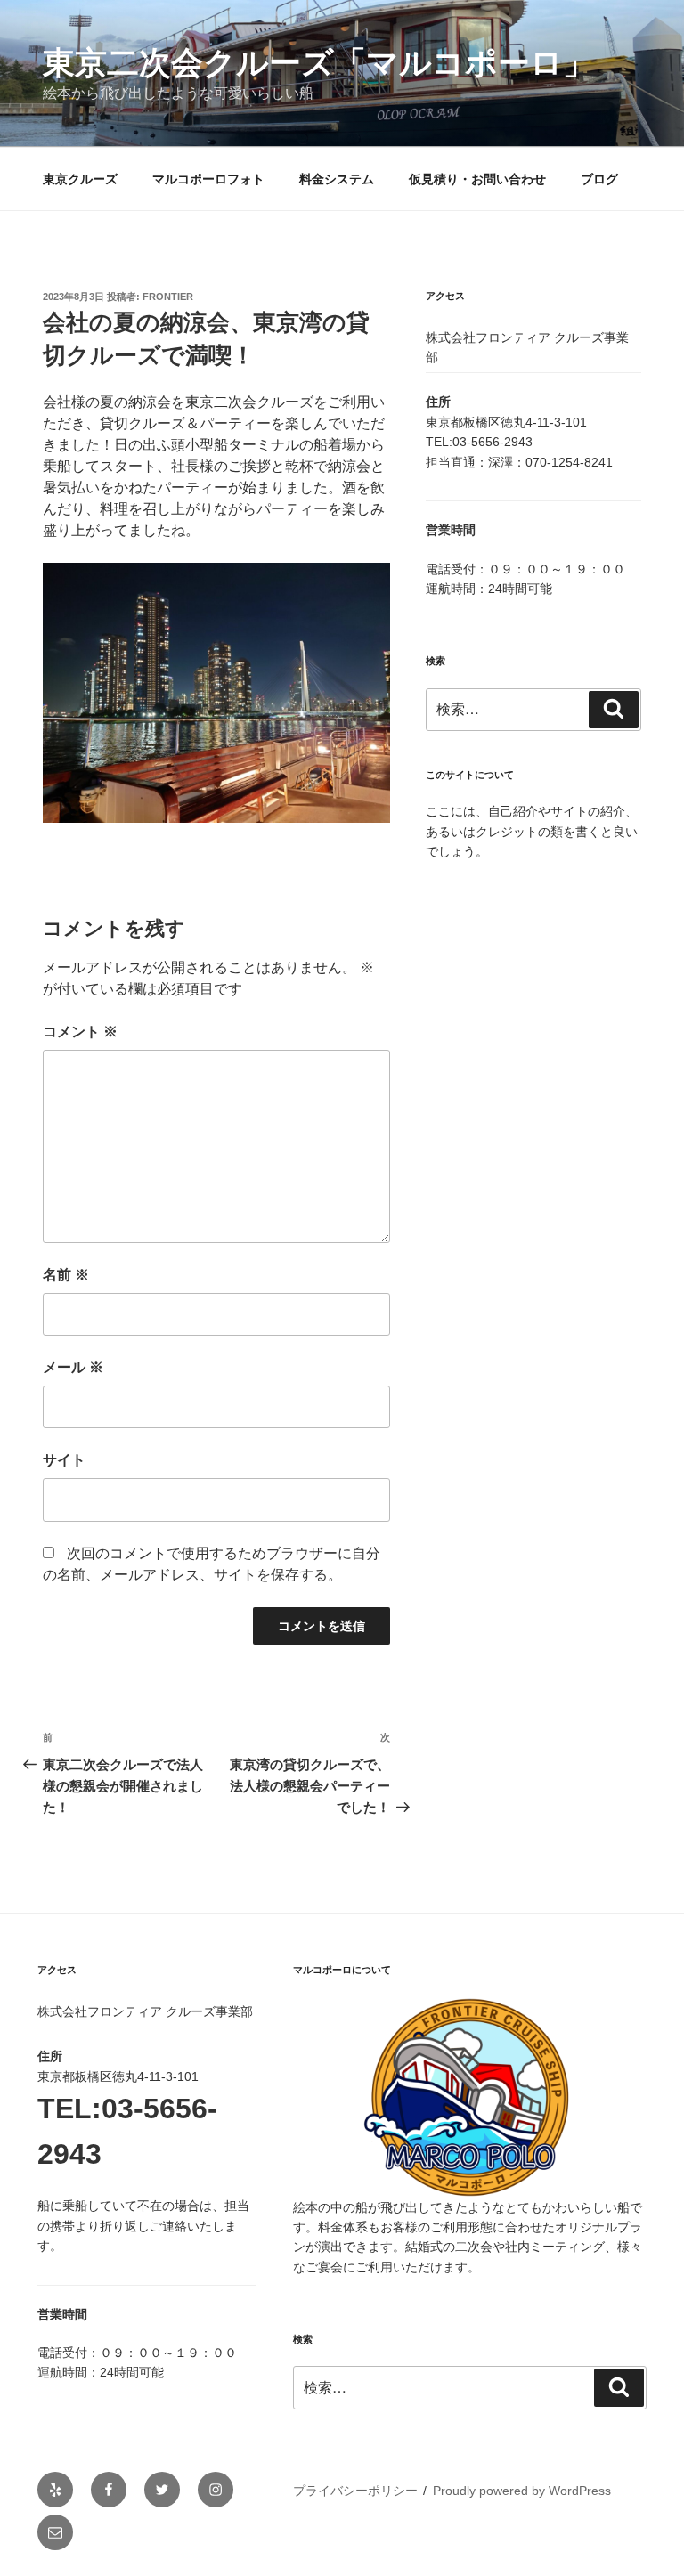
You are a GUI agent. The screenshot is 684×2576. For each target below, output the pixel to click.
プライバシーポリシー (355, 2491)
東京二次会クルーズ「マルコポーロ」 (319, 63)
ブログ (599, 179)
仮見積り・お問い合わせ (477, 179)
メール (73, 1367)
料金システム (337, 179)
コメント (80, 1032)
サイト (64, 1460)
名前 (66, 1275)
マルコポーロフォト (208, 179)
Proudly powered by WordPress (522, 2491)
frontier (168, 297)
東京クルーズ (80, 179)
